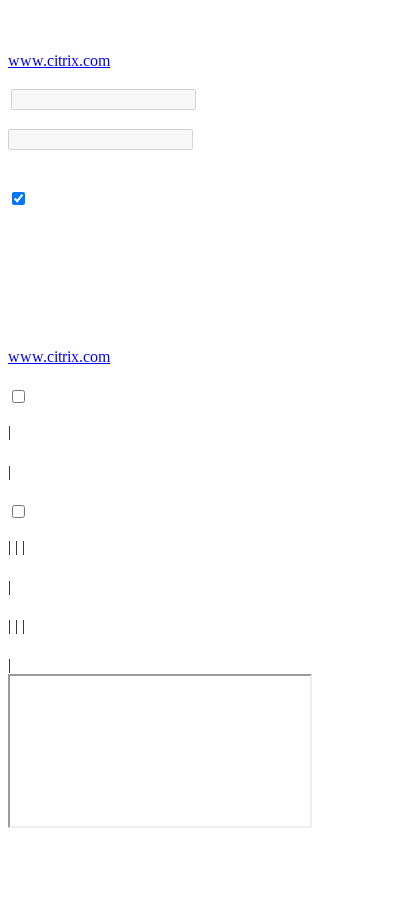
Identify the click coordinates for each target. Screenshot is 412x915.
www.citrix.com (59, 60)
